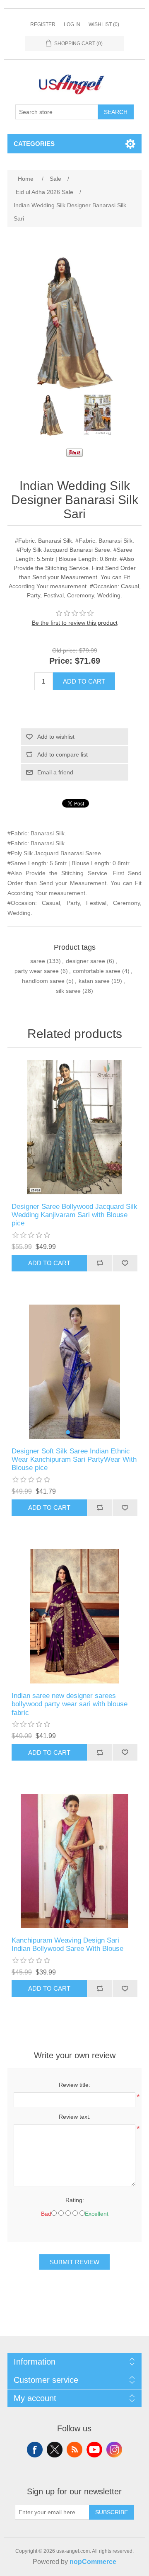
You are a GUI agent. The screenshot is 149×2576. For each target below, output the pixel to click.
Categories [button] (34, 144)
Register (43, 24)
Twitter (55, 2450)
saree (38, 961)
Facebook (35, 2450)
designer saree (85, 961)
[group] (74, 1372)
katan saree (94, 981)
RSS (74, 2450)
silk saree (68, 991)
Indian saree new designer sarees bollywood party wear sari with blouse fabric (70, 1704)
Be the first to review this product (75, 623)
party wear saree (37, 971)
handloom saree (43, 981)
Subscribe (112, 2512)
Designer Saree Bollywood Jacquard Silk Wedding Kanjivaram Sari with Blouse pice (74, 1215)
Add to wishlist (56, 737)
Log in (72, 24)
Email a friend (55, 772)
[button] (68, 1432)
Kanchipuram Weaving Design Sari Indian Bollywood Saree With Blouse (67, 1944)
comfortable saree (97, 971)
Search (116, 112)
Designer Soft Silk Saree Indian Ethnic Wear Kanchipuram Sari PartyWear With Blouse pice (74, 1460)
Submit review (74, 2262)
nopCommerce (93, 2562)
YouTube (94, 2450)
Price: (61, 661)
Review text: (75, 2117)
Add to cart (84, 681)
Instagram (114, 2450)
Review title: (74, 2085)
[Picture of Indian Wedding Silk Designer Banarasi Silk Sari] (52, 415)
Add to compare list (62, 754)
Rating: (75, 2200)
